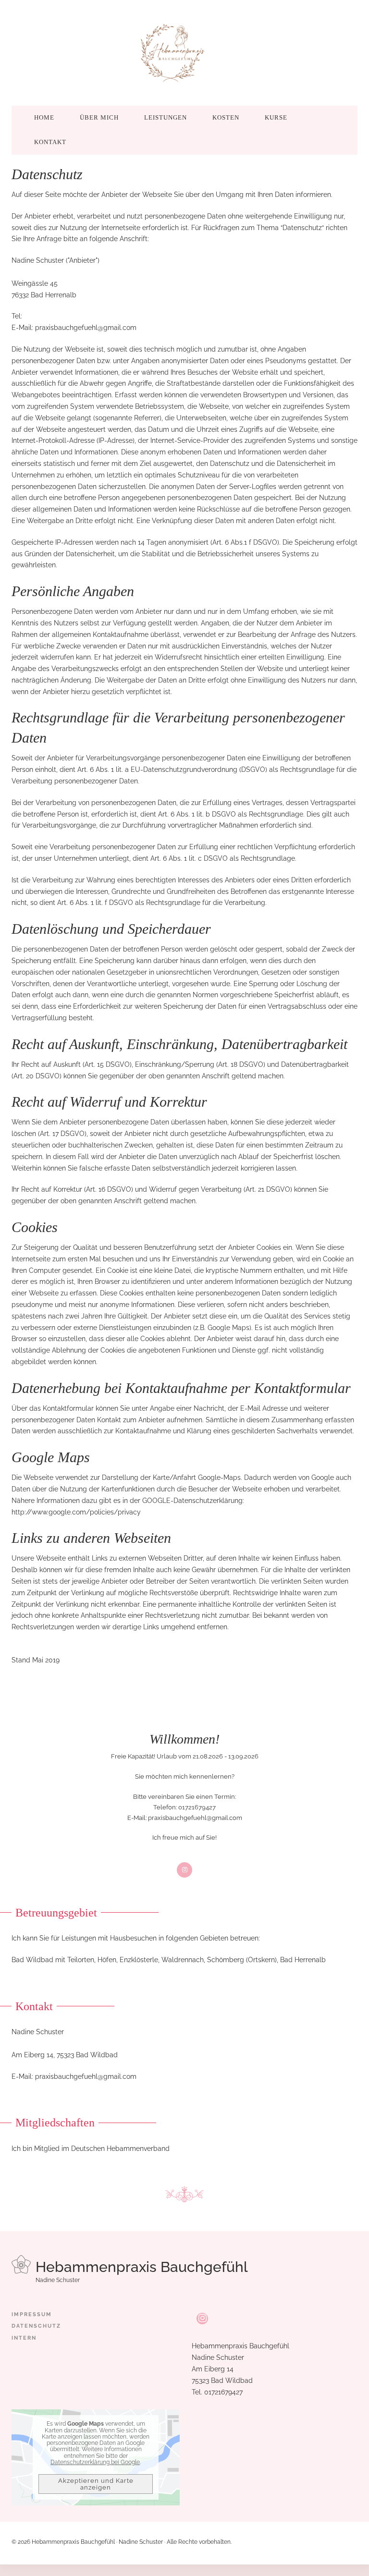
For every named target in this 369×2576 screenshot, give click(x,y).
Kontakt (50, 142)
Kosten (226, 117)
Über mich (99, 117)
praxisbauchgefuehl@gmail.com (86, 328)
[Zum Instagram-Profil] (202, 2319)
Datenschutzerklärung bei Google (95, 2462)
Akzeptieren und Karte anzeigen (96, 2484)
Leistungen (166, 117)
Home (44, 117)
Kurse (276, 117)
